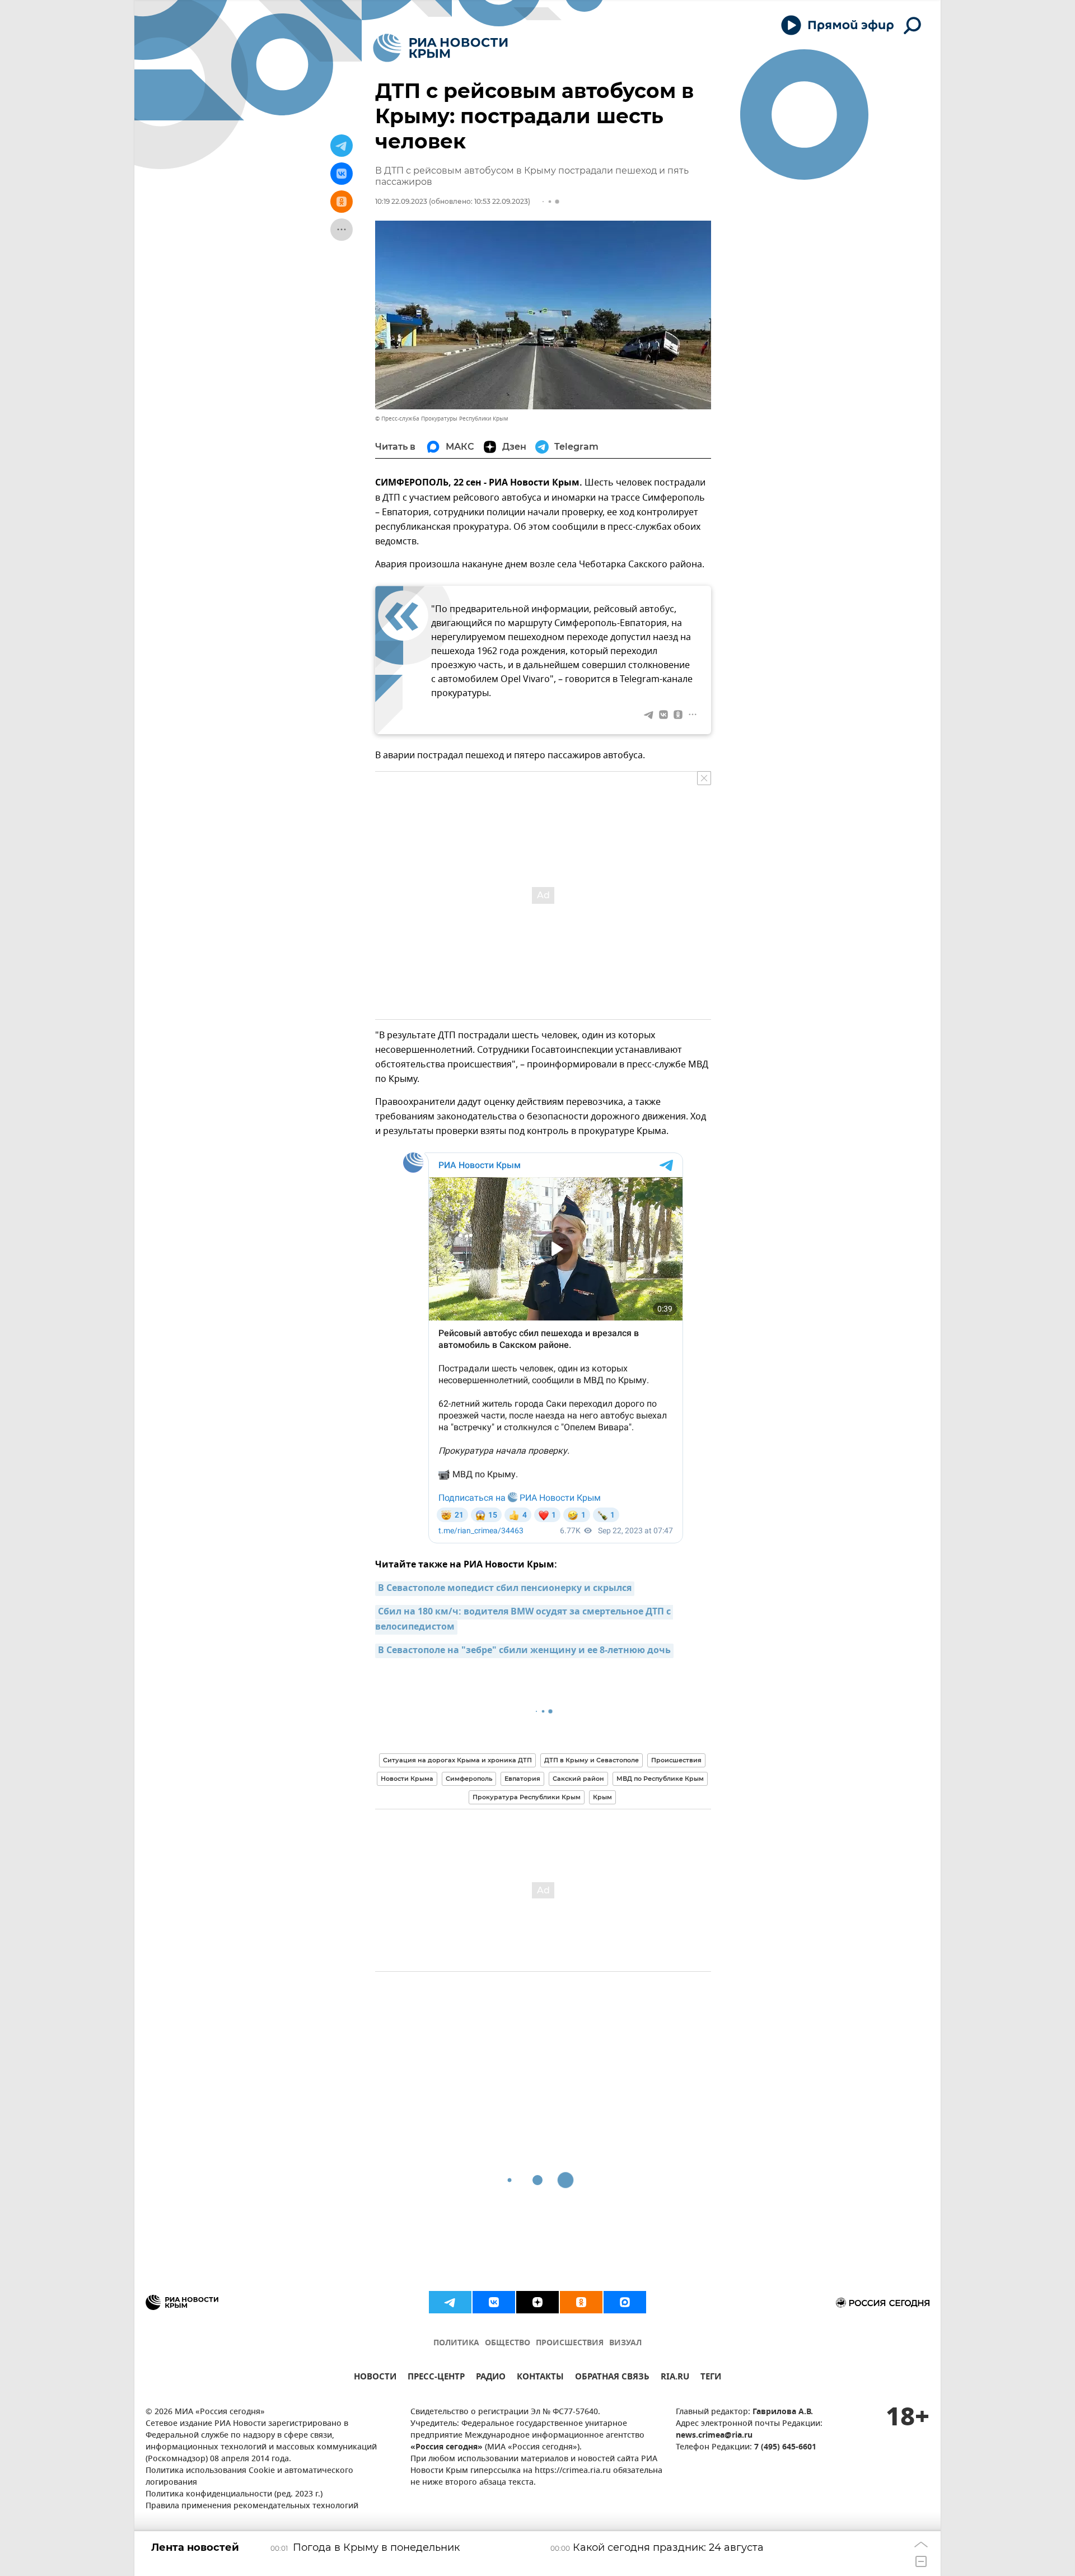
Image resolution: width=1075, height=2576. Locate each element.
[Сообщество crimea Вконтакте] (494, 2302)
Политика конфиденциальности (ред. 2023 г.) (234, 2495)
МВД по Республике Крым (660, 1779)
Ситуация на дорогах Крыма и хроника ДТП (457, 1760)
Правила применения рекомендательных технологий (252, 2506)
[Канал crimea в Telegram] (450, 2302)
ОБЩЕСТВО (508, 2343)
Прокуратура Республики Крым (527, 1797)
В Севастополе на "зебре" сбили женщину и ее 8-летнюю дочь (524, 1651)
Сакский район (578, 1779)
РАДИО (491, 2378)
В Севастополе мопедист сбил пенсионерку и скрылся (505, 1589)
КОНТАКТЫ (540, 2378)
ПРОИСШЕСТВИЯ (570, 2343)
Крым (602, 1797)
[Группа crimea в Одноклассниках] (581, 2302)
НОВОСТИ (375, 2378)
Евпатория (522, 1779)
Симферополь (469, 1779)
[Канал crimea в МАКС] (625, 2302)
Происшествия (676, 1760)
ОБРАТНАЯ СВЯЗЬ (612, 2378)
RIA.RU (675, 2378)
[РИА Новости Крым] (440, 48)
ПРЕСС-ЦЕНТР (436, 2378)
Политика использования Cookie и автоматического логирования (249, 2477)
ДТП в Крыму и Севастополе (592, 1760)
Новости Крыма (407, 1779)
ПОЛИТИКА (456, 2343)
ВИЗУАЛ (625, 2343)
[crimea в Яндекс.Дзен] (537, 2302)
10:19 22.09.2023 (401, 201)
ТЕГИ (711, 2378)
